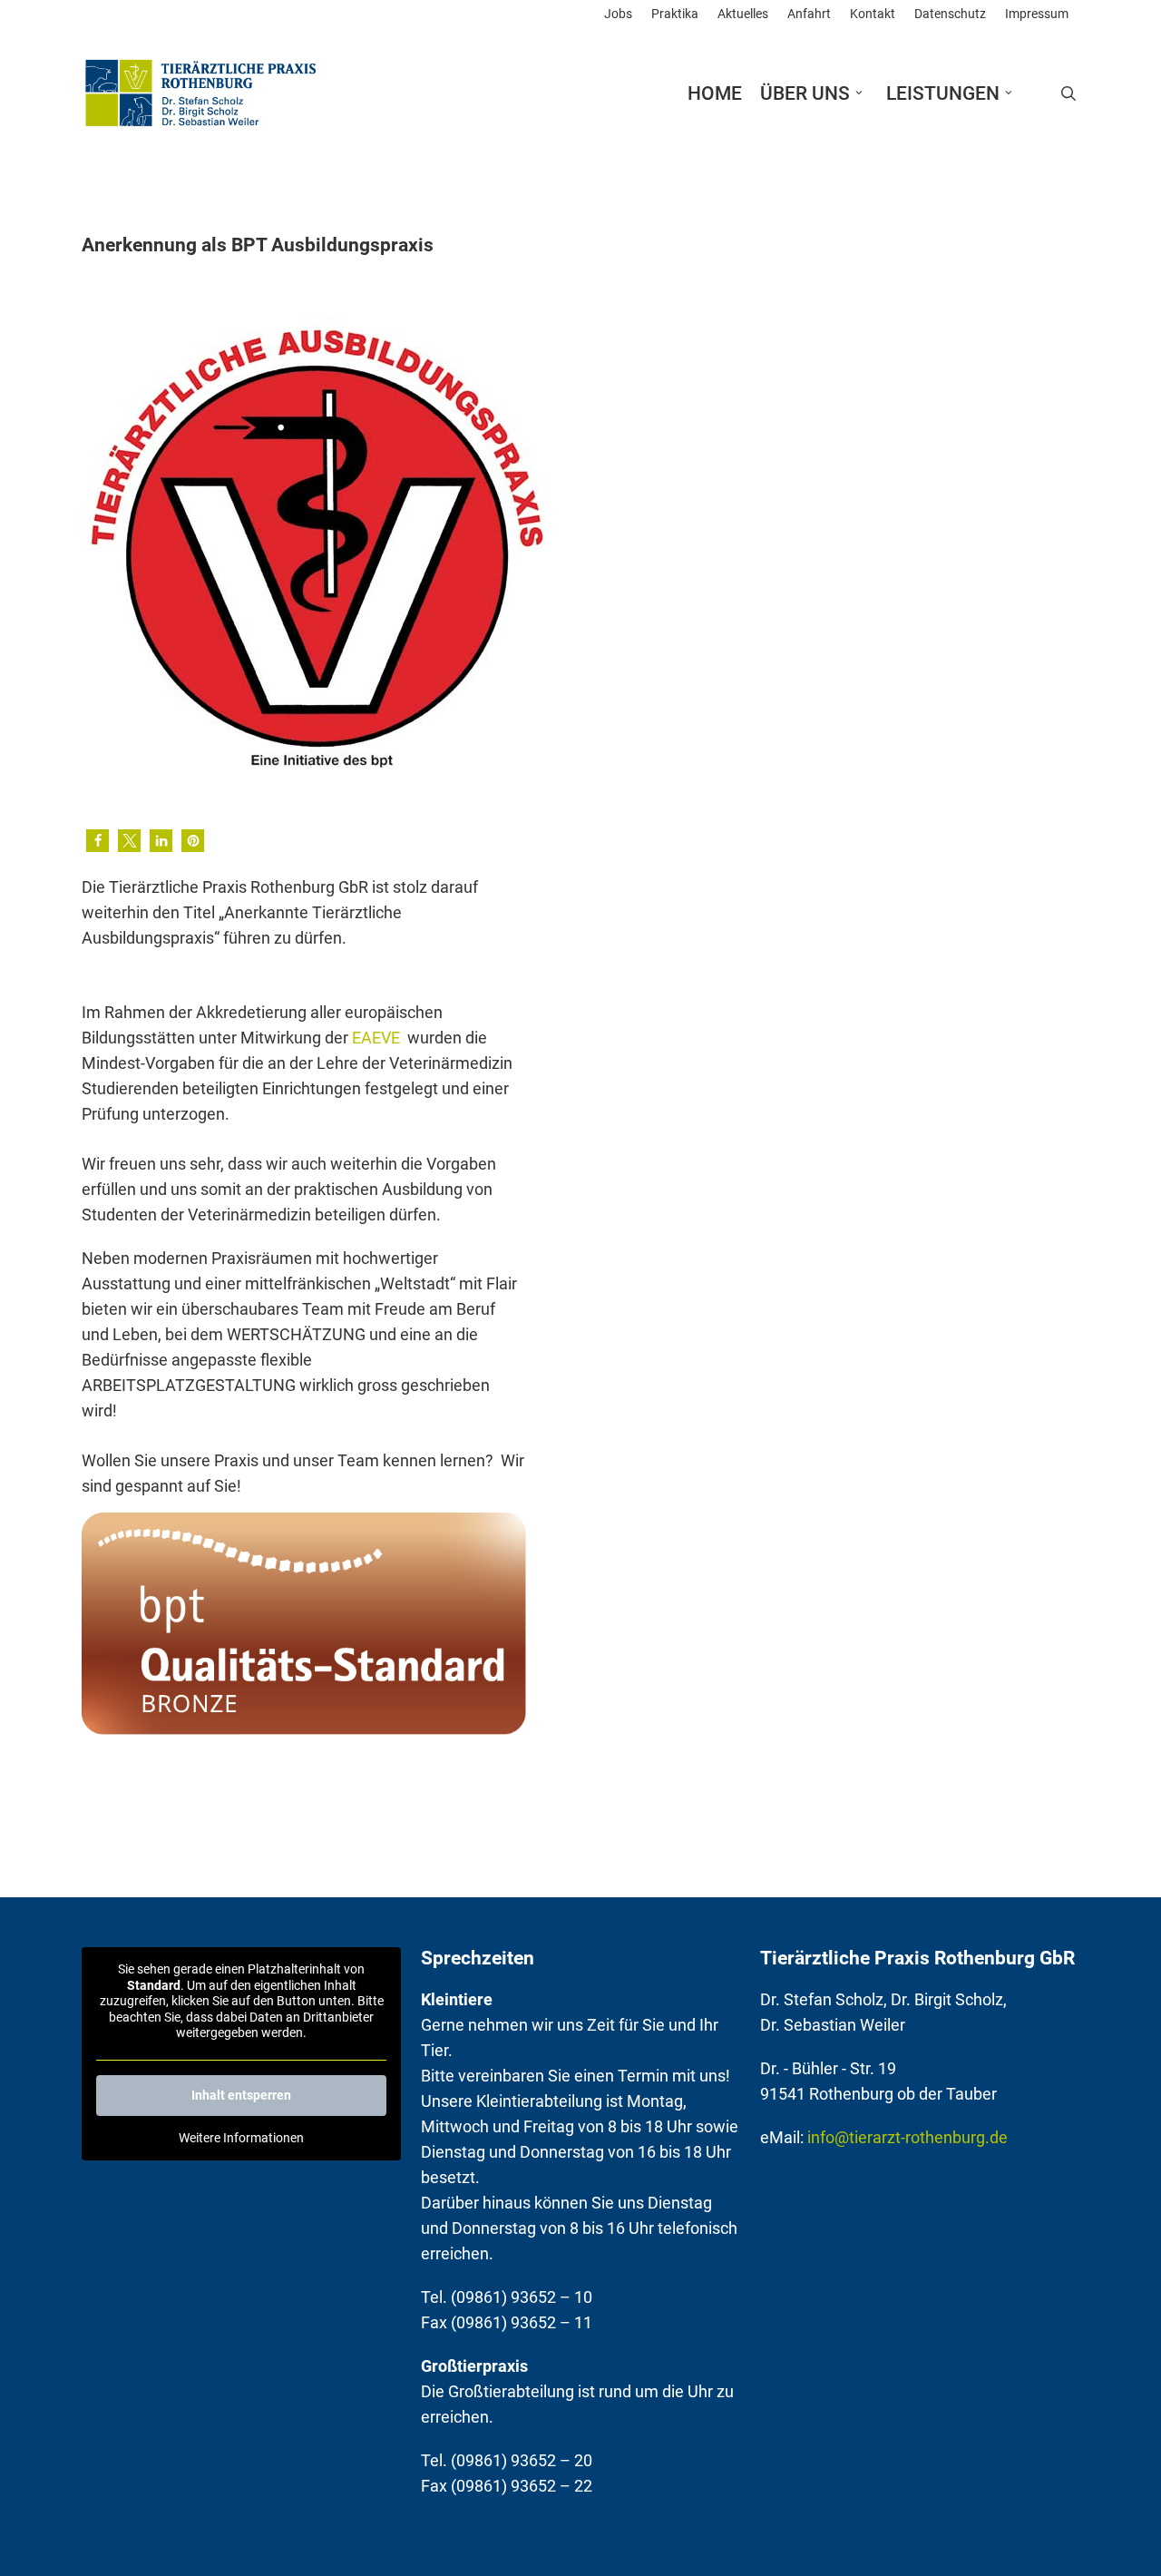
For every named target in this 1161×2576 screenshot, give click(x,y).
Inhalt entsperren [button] (241, 2095)
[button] (98, 841)
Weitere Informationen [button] (241, 2138)
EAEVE (378, 1038)
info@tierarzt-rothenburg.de (907, 2137)
